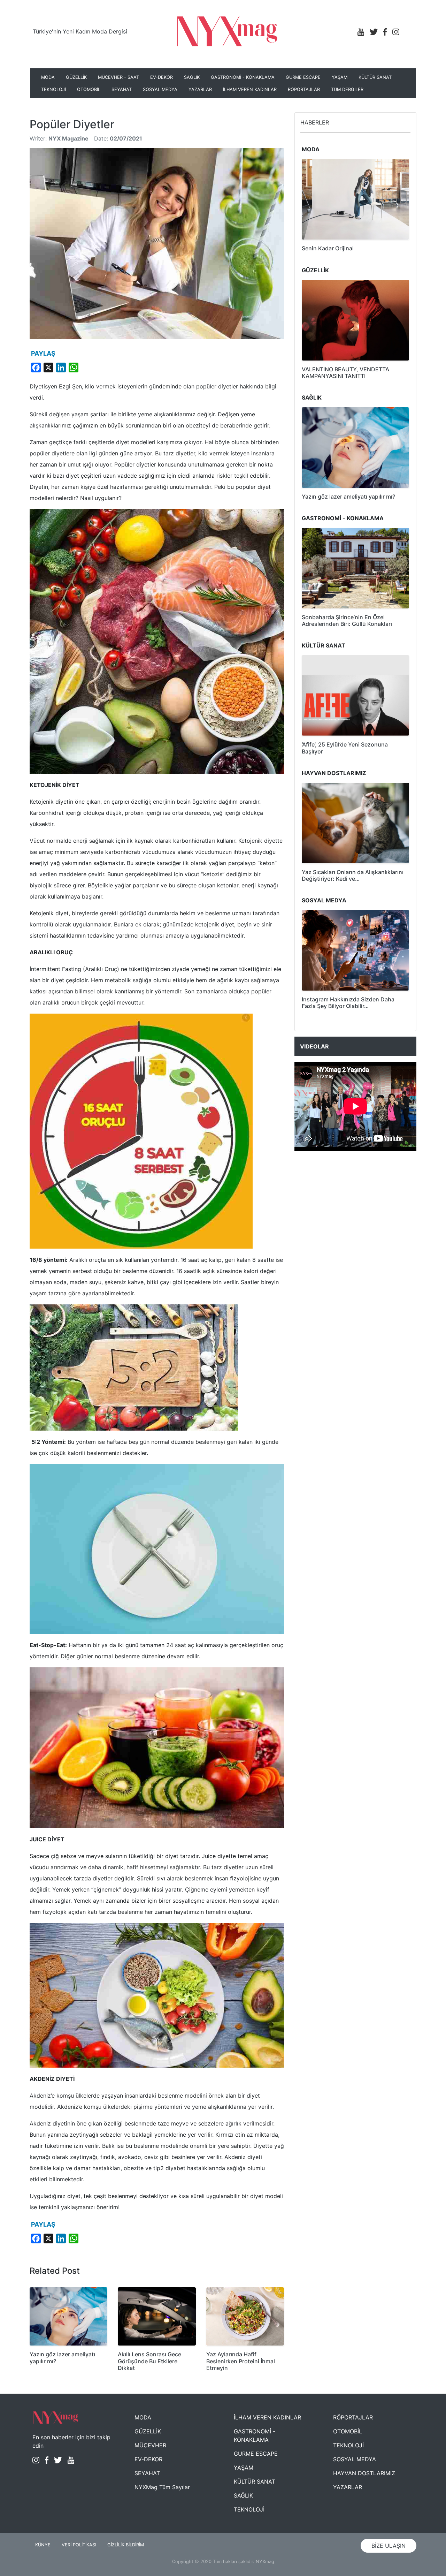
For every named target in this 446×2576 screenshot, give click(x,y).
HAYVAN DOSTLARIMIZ (364, 2473)
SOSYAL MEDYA (160, 89)
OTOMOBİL (89, 89)
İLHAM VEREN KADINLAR (250, 89)
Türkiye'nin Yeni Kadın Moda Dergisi (80, 31)
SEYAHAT (122, 89)
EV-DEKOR (162, 77)
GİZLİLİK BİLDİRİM (126, 2545)
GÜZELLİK (76, 77)
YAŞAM (340, 77)
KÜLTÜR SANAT (375, 77)
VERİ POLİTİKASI (79, 2545)
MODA (48, 77)
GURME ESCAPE (303, 77)
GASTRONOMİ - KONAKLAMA (243, 77)
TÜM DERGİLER (347, 89)
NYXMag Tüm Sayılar (162, 2487)
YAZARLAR (200, 89)
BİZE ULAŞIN (389, 2546)
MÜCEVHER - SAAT (118, 77)
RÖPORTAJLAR (304, 89)
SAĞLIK (192, 77)
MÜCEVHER (150, 2445)
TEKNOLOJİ (53, 89)
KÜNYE (43, 2545)
